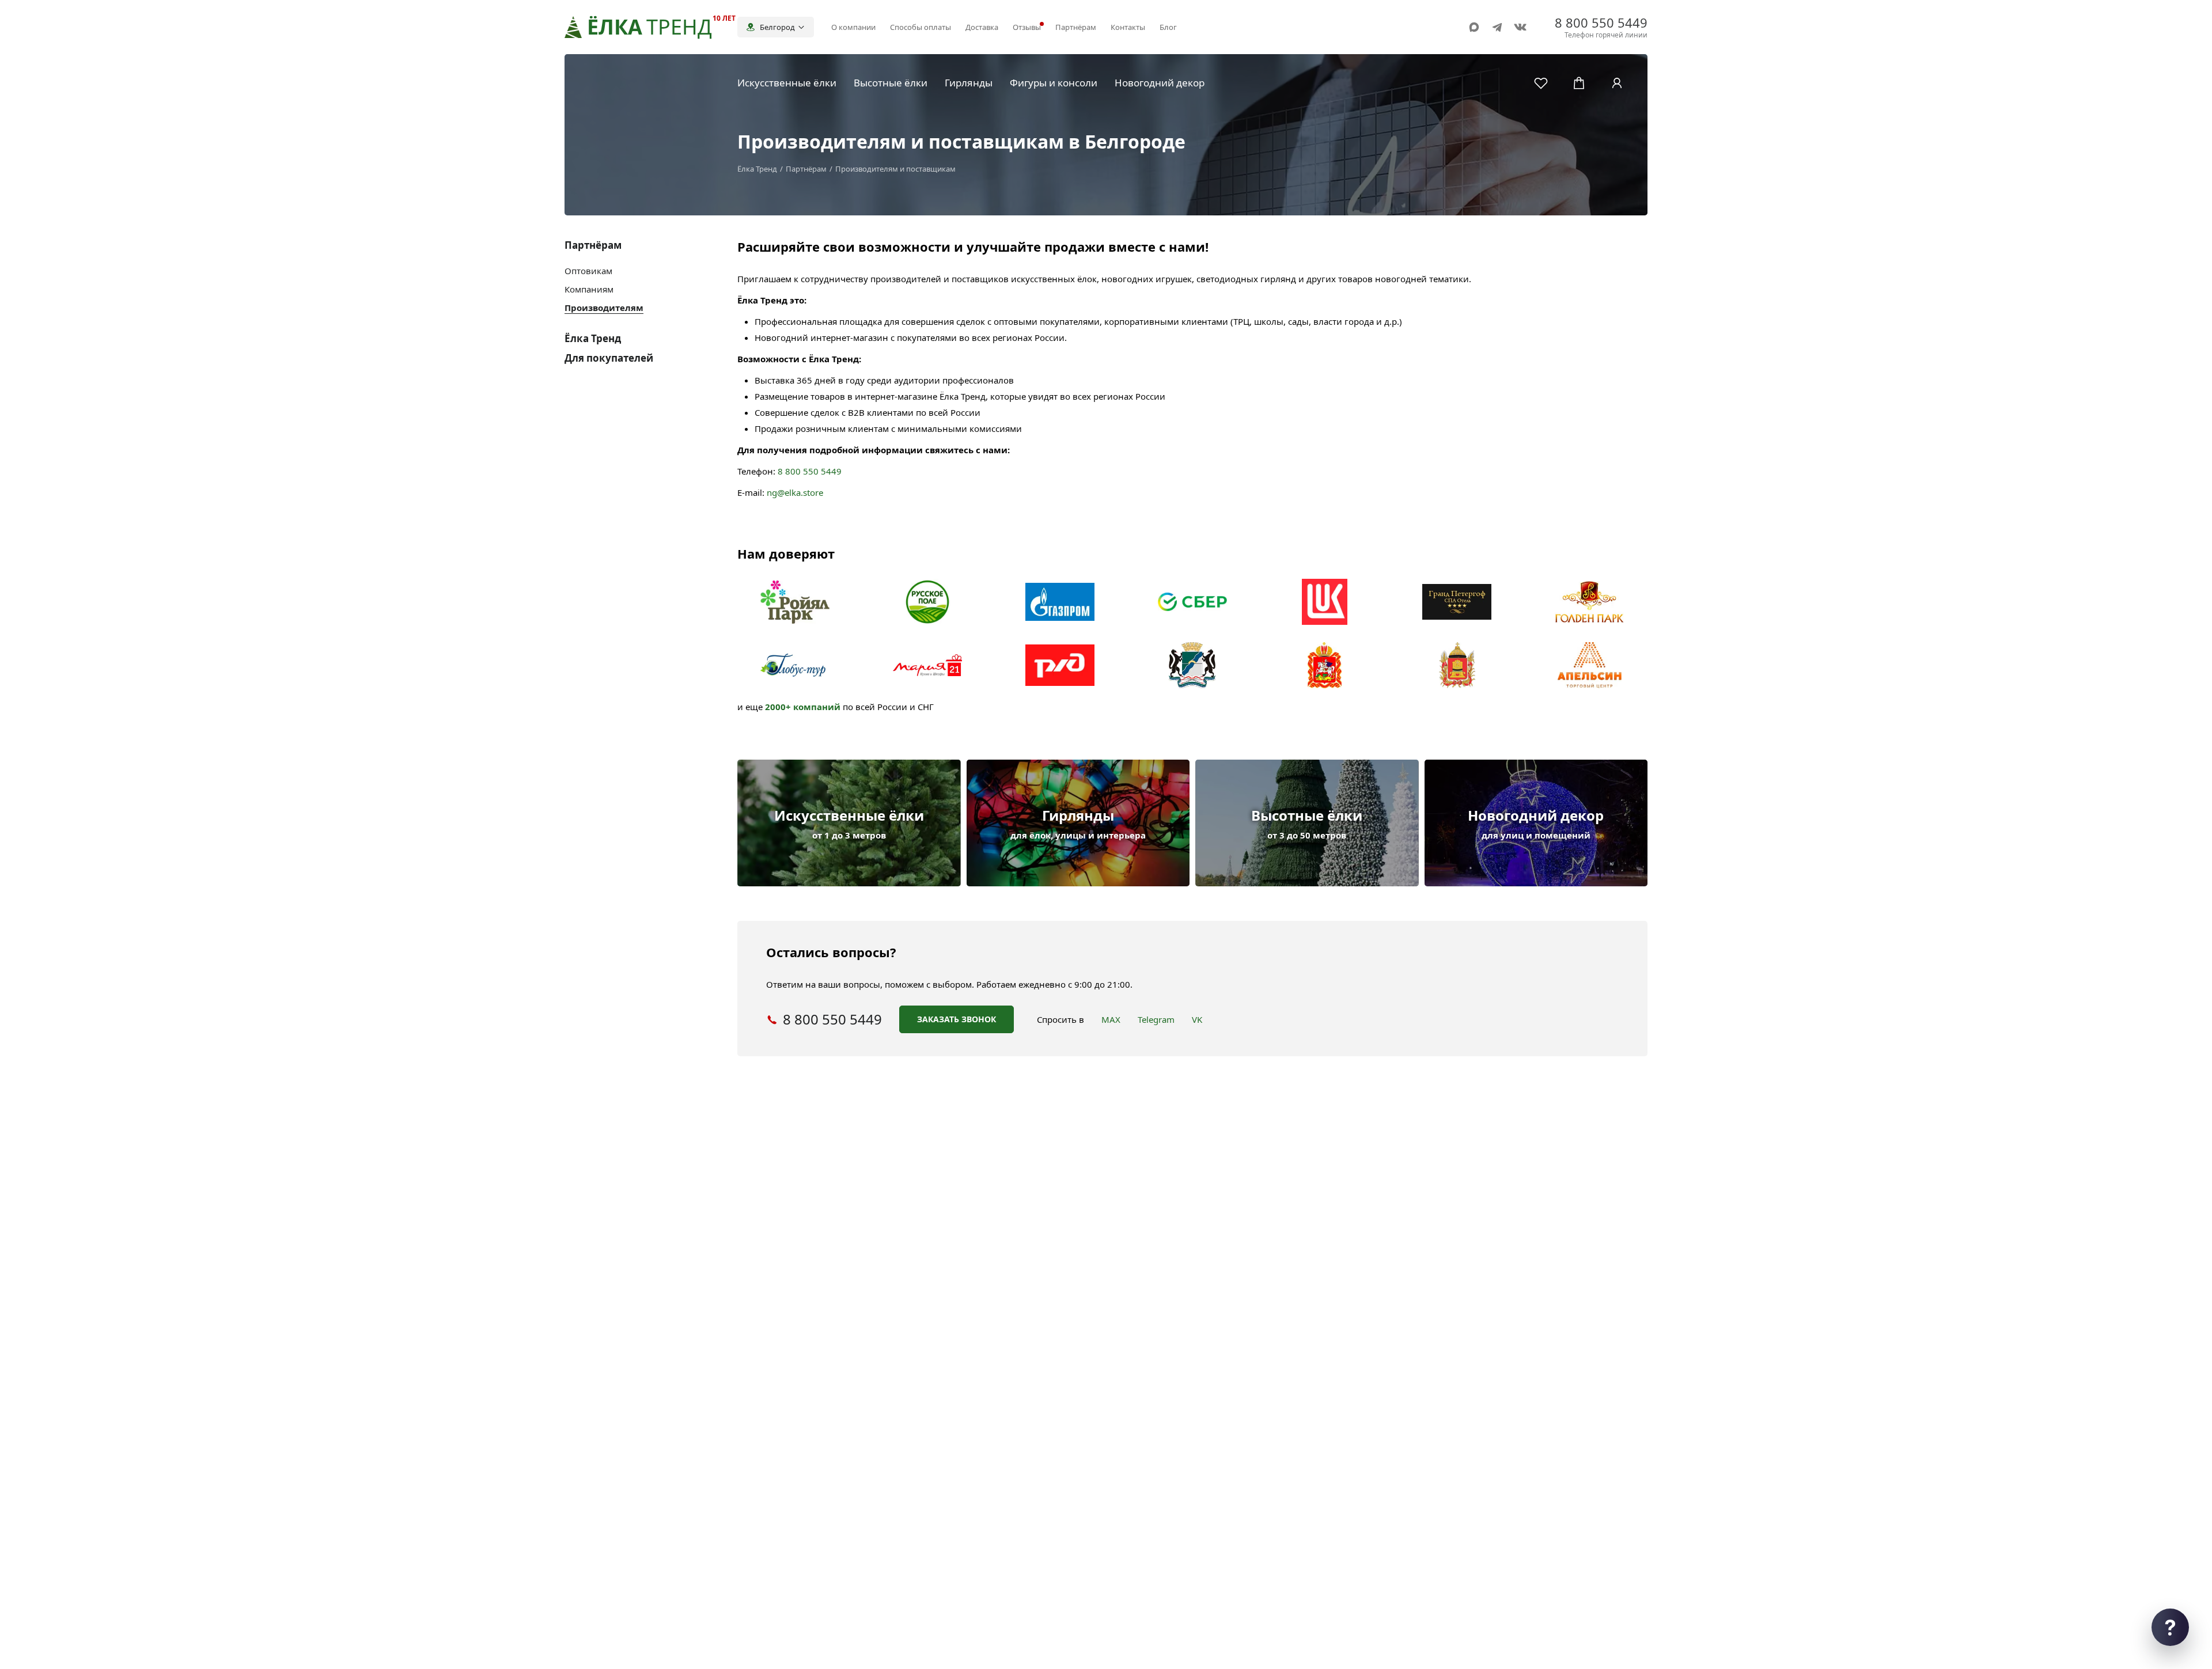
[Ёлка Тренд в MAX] (1474, 27)
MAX (1111, 1019)
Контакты (1128, 27)
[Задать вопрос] (2170, 1627)
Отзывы (1027, 27)
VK (1197, 1019)
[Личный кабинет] (1617, 83)
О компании (853, 27)
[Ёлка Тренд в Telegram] (1497, 27)
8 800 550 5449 (810, 471)
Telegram (1156, 1019)
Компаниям (589, 289)
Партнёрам (1076, 27)
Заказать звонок (957, 1019)
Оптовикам (588, 271)
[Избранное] (1541, 83)
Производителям (604, 308)
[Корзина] (1579, 83)
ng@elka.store (795, 492)
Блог (1168, 27)
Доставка (982, 27)
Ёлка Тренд (593, 338)
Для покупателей (609, 358)
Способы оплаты (921, 27)
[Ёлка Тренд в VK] (1520, 27)
